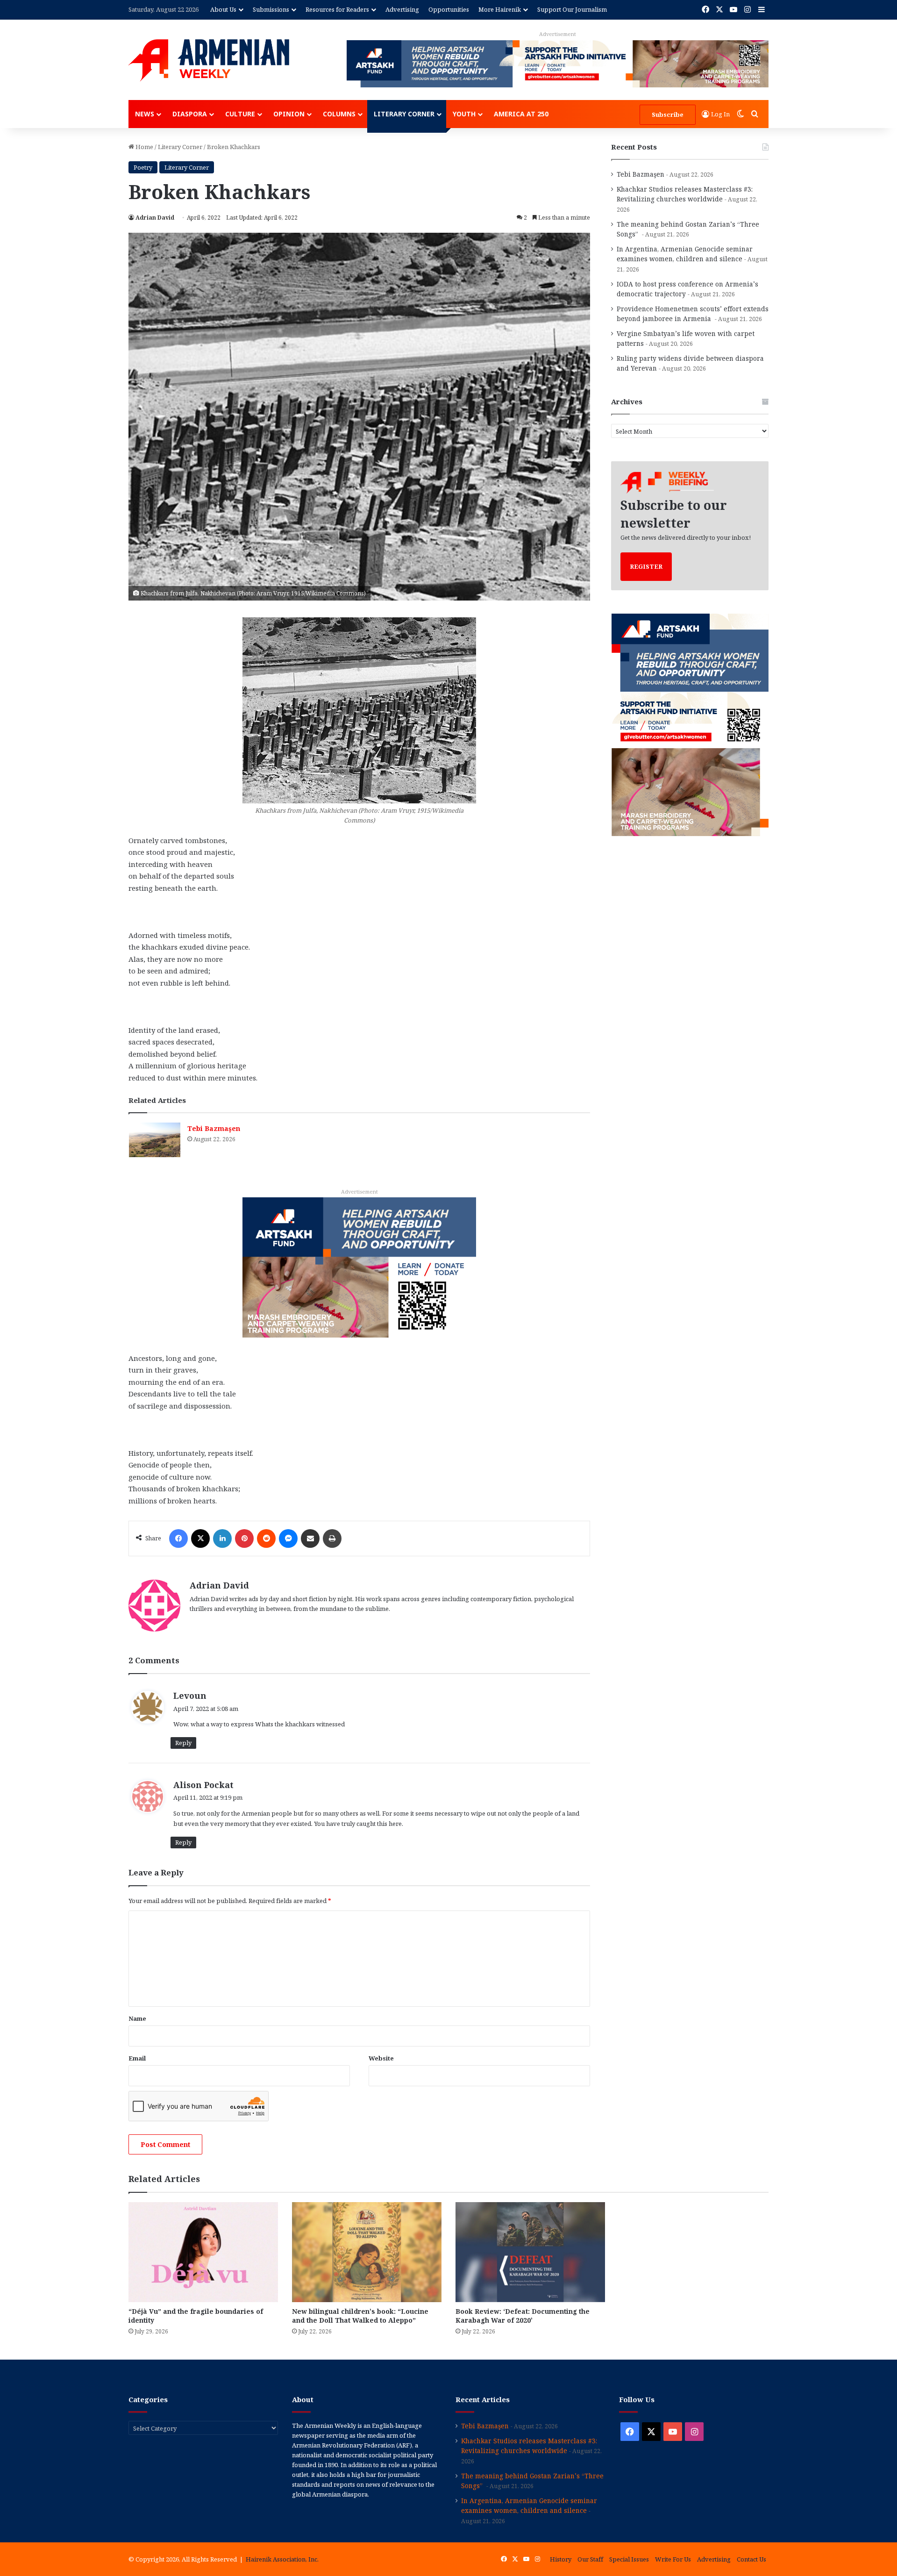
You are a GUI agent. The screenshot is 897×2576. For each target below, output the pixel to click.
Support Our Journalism (572, 9)
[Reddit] (266, 1538)
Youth (464, 114)
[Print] (332, 1538)
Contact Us (751, 2559)
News (145, 114)
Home (144, 147)
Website (381, 2058)
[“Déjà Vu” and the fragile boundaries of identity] (203, 2252)
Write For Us (673, 2559)
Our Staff (590, 2559)
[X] (200, 1538)
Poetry (143, 167)
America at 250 (521, 114)
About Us (223, 9)
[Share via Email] (310, 1538)
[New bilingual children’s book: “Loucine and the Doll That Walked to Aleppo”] (367, 2252)
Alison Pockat (203, 1785)
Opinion (289, 114)
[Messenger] (288, 1538)
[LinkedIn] (222, 1538)
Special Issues (629, 2559)
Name (137, 2018)
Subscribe (668, 114)
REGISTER (646, 566)
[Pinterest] (244, 1538)
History (561, 2559)
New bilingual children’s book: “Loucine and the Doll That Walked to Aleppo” (360, 2316)
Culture (240, 114)
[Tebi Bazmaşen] (155, 1140)
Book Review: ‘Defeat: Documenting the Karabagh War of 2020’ (523, 2316)
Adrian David (155, 218)
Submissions (271, 9)
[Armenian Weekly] (209, 60)
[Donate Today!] (359, 1267)
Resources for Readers (337, 9)
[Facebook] (178, 1538)
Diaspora (190, 114)
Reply (183, 1743)
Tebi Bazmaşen (214, 1128)
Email (137, 2058)
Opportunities (449, 9)
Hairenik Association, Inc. (282, 2559)
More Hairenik (500, 9)
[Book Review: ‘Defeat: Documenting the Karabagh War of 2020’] (530, 2252)
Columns (339, 114)
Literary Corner (404, 114)
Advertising (402, 9)
